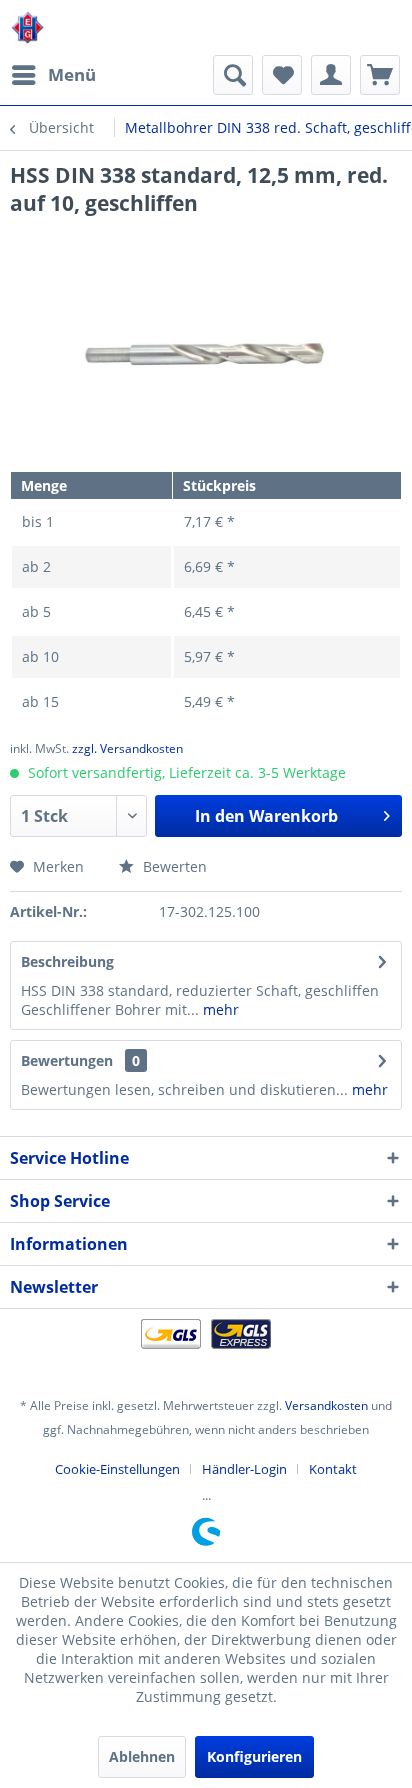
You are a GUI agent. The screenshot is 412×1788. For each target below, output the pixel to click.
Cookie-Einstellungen (117, 1469)
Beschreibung (67, 961)
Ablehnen (142, 1756)
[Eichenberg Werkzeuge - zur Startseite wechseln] (27, 27)
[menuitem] (53, 75)
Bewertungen (67, 1060)
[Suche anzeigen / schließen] (233, 75)
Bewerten (173, 866)
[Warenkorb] (380, 75)
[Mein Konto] (331, 75)
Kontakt (333, 1469)
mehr (219, 1009)
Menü (72, 74)
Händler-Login (244, 1469)
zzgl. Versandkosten (127, 748)
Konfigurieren (254, 1756)
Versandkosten (326, 1405)
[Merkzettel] (282, 75)
